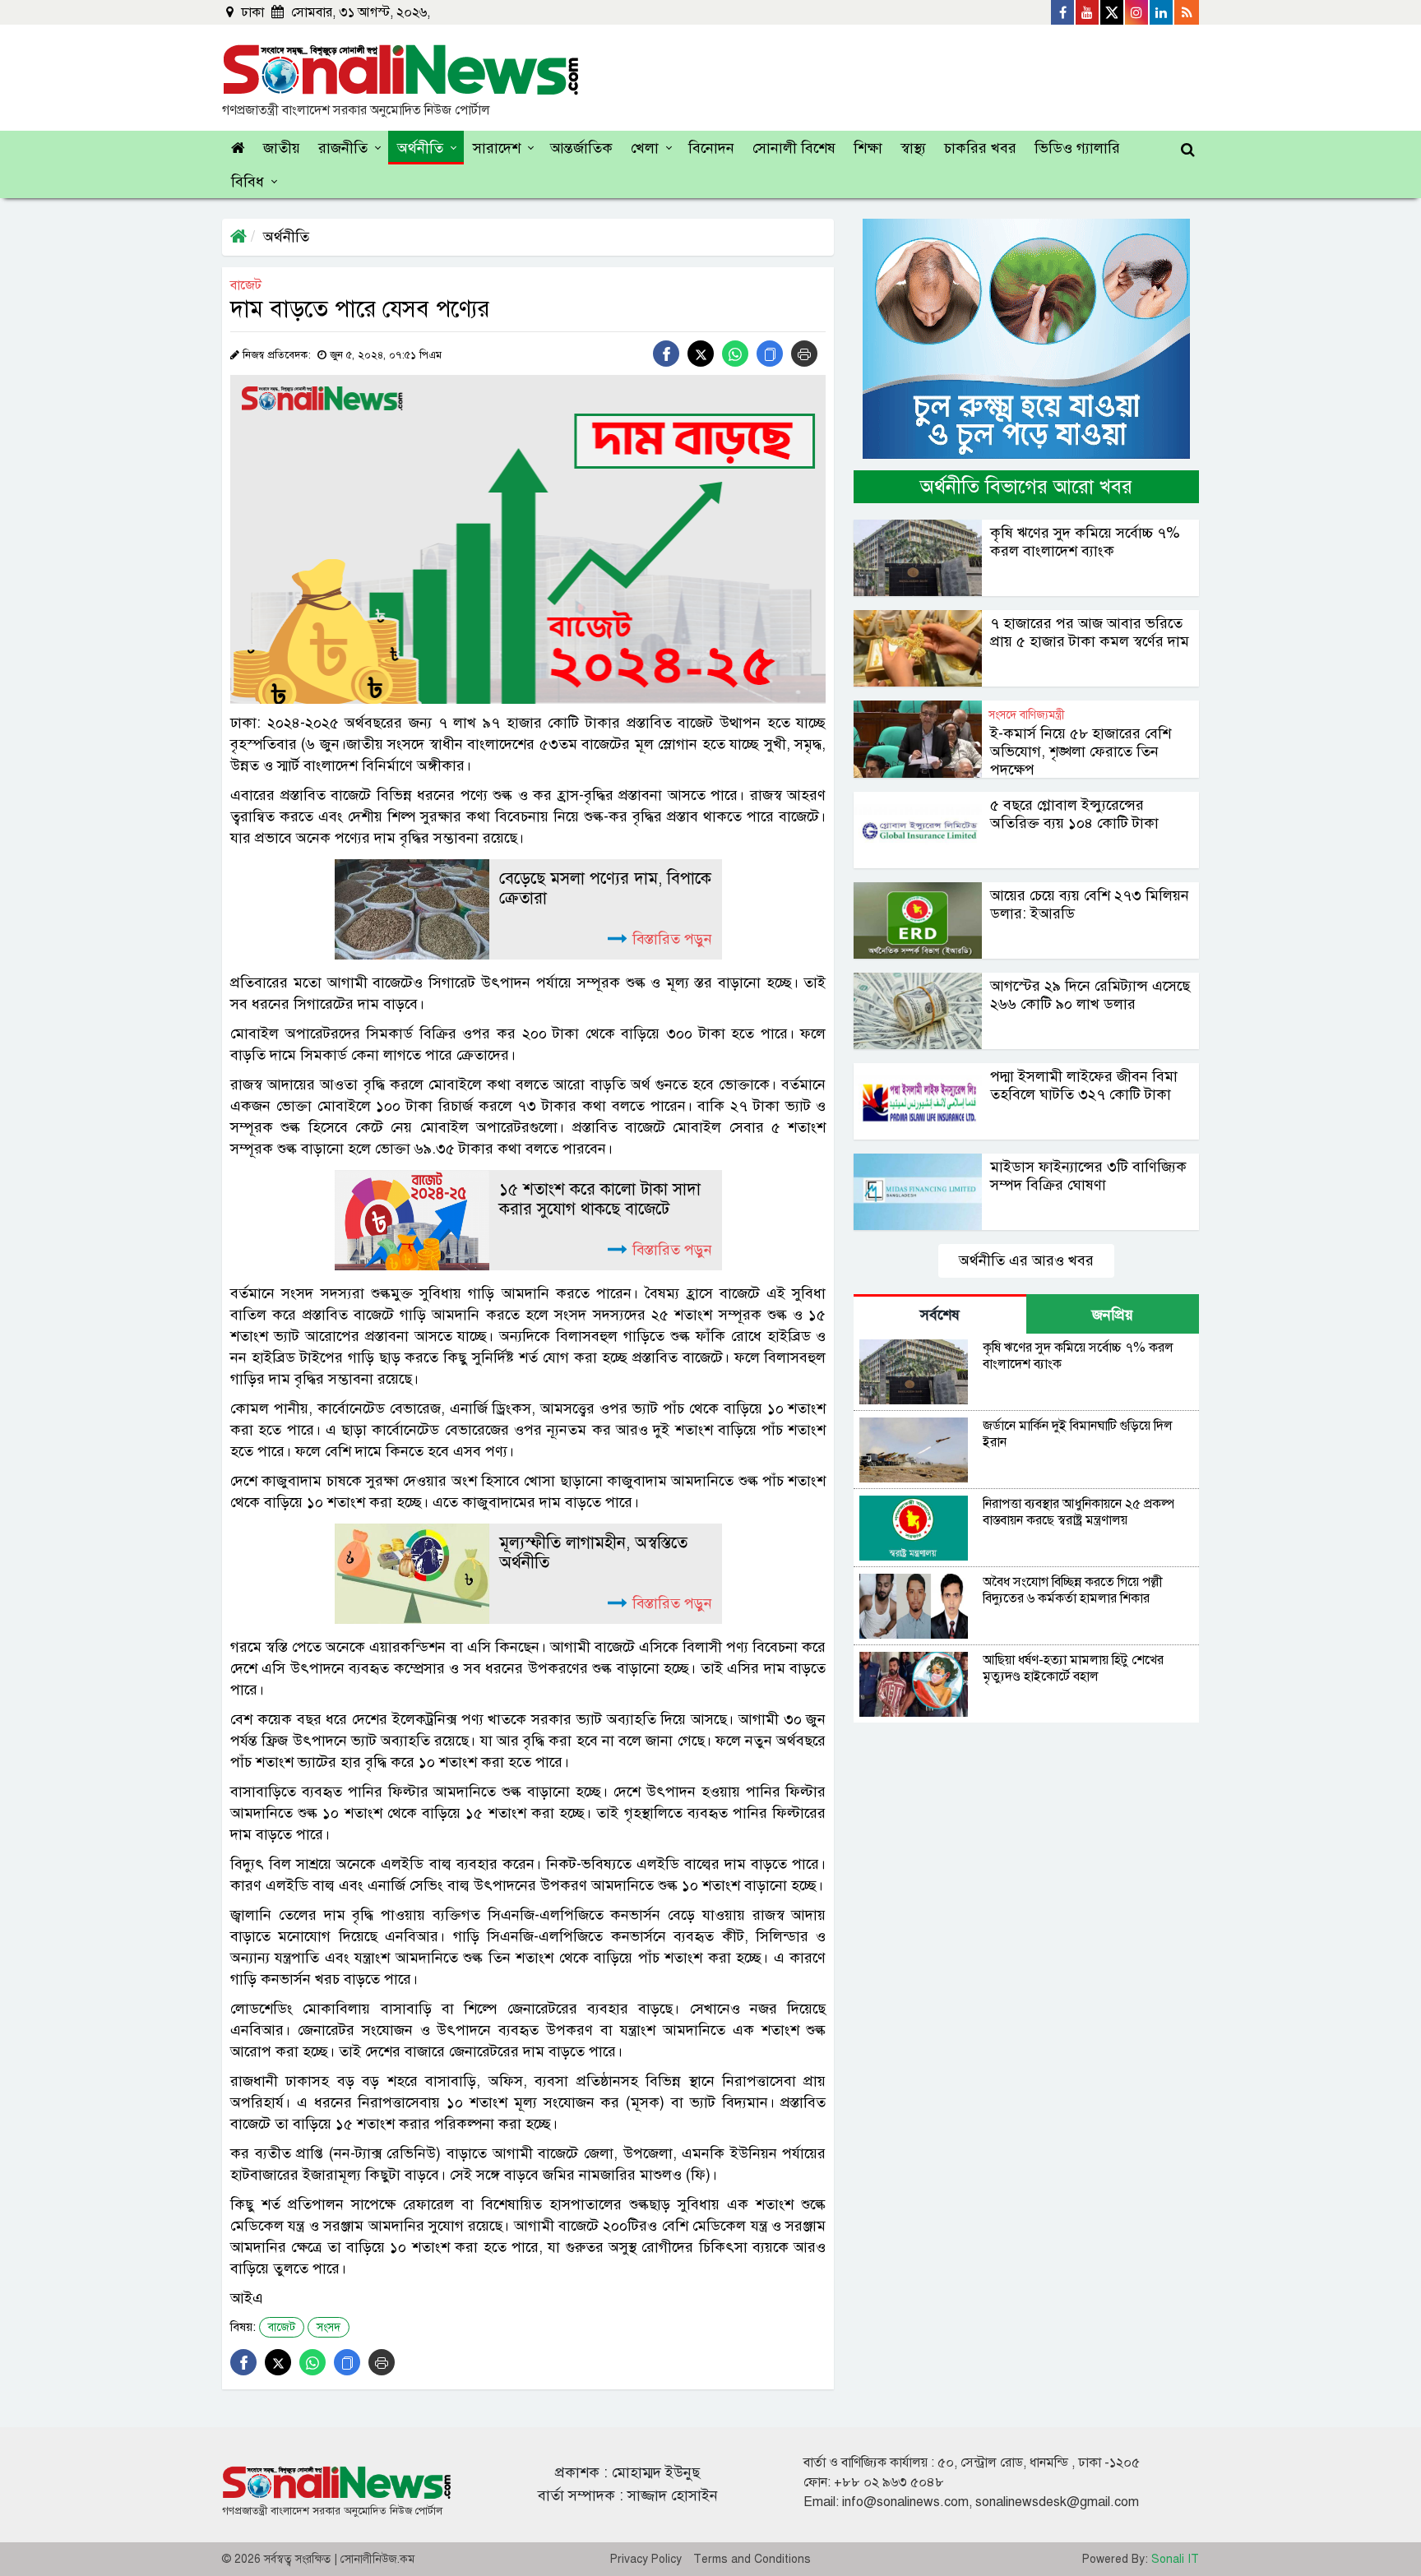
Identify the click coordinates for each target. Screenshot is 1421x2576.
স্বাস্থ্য (913, 148)
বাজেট (282, 2327)
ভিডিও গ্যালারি (1077, 148)
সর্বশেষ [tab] (940, 1315)
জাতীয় (282, 148)
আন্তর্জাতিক (581, 148)
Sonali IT (1175, 2559)
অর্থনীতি (420, 148)
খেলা (645, 148)
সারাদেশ (497, 148)
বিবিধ (248, 182)
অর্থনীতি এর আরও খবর (1026, 1260)
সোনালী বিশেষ (794, 148)
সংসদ (329, 2327)
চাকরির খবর (980, 148)
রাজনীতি (343, 148)
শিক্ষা (868, 148)
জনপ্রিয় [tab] (1113, 1315)
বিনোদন (711, 148)
